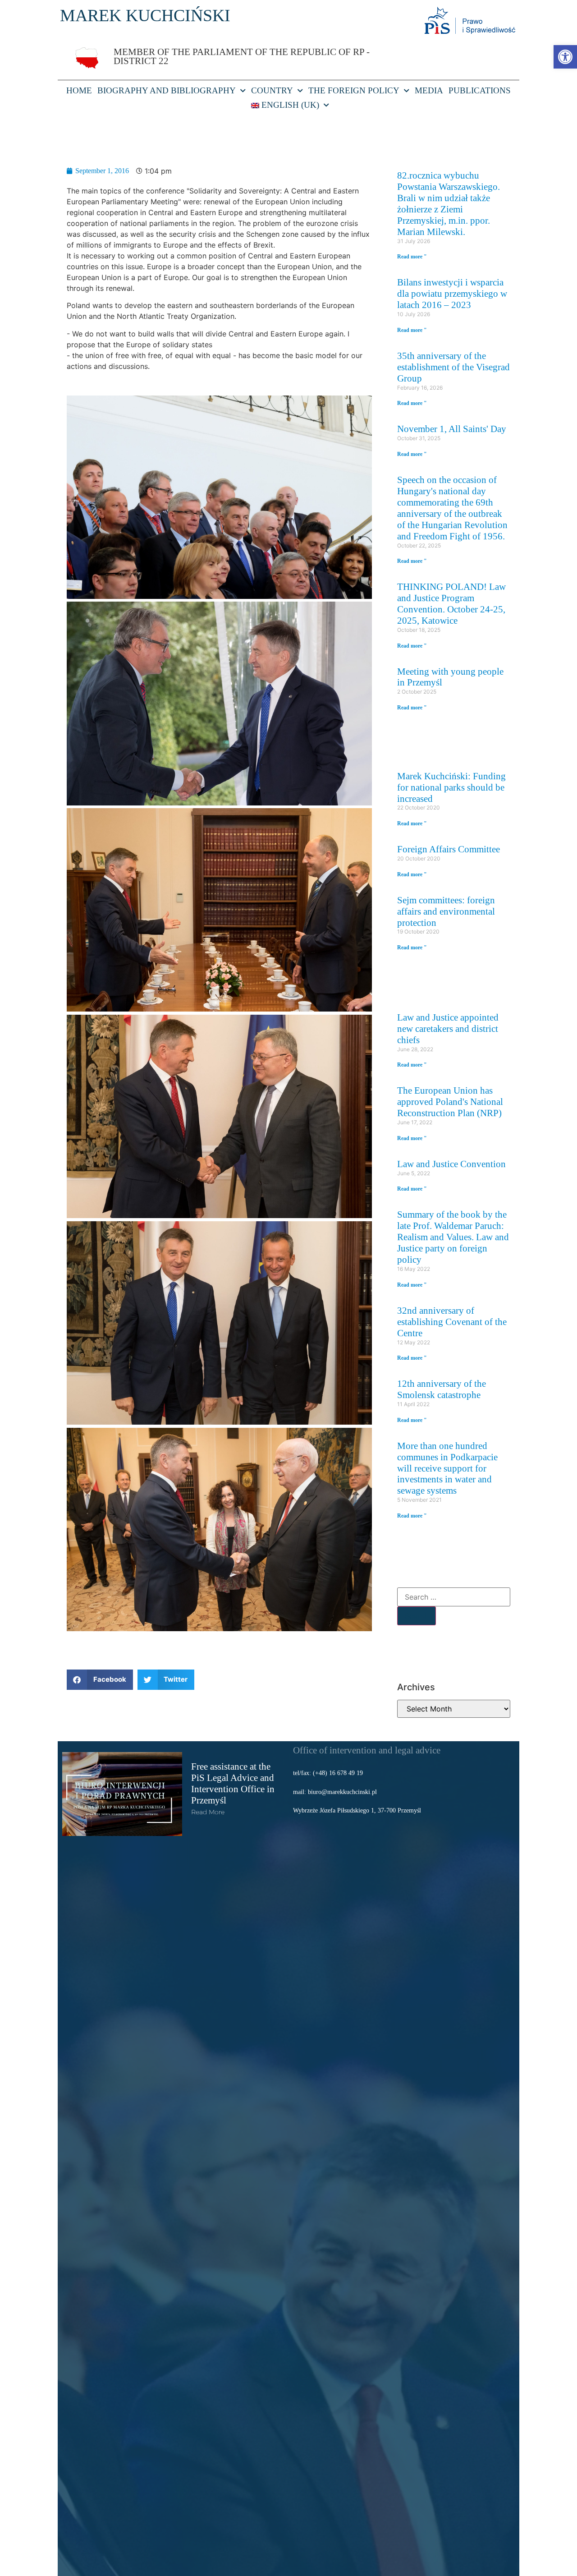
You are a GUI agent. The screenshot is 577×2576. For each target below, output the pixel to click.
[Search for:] (454, 1597)
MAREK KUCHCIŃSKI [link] (145, 15)
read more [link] (208, 1812)
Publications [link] (480, 90)
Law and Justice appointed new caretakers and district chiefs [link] (448, 1028)
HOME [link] (79, 90)
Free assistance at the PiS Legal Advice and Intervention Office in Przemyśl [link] (233, 1783)
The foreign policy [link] (354, 90)
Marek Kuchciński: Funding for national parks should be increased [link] (451, 787)
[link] (565, 57)
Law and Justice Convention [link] (451, 1164)
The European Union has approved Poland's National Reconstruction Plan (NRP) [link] (450, 1102)
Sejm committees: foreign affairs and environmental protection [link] (446, 911)
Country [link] (272, 90)
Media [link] (429, 90)
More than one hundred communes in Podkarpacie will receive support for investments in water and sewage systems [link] (447, 1468)
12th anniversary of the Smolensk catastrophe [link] (442, 1389)
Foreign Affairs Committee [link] (449, 849)
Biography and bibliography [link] (167, 90)
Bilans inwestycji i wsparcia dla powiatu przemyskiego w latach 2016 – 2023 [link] (452, 293)
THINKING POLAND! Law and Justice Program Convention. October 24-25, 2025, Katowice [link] (451, 603)
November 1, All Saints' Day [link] (452, 429)
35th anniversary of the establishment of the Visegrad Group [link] (453, 367)
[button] (100, 1680)
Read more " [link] (412, 257)
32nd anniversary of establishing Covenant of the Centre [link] (452, 1322)
